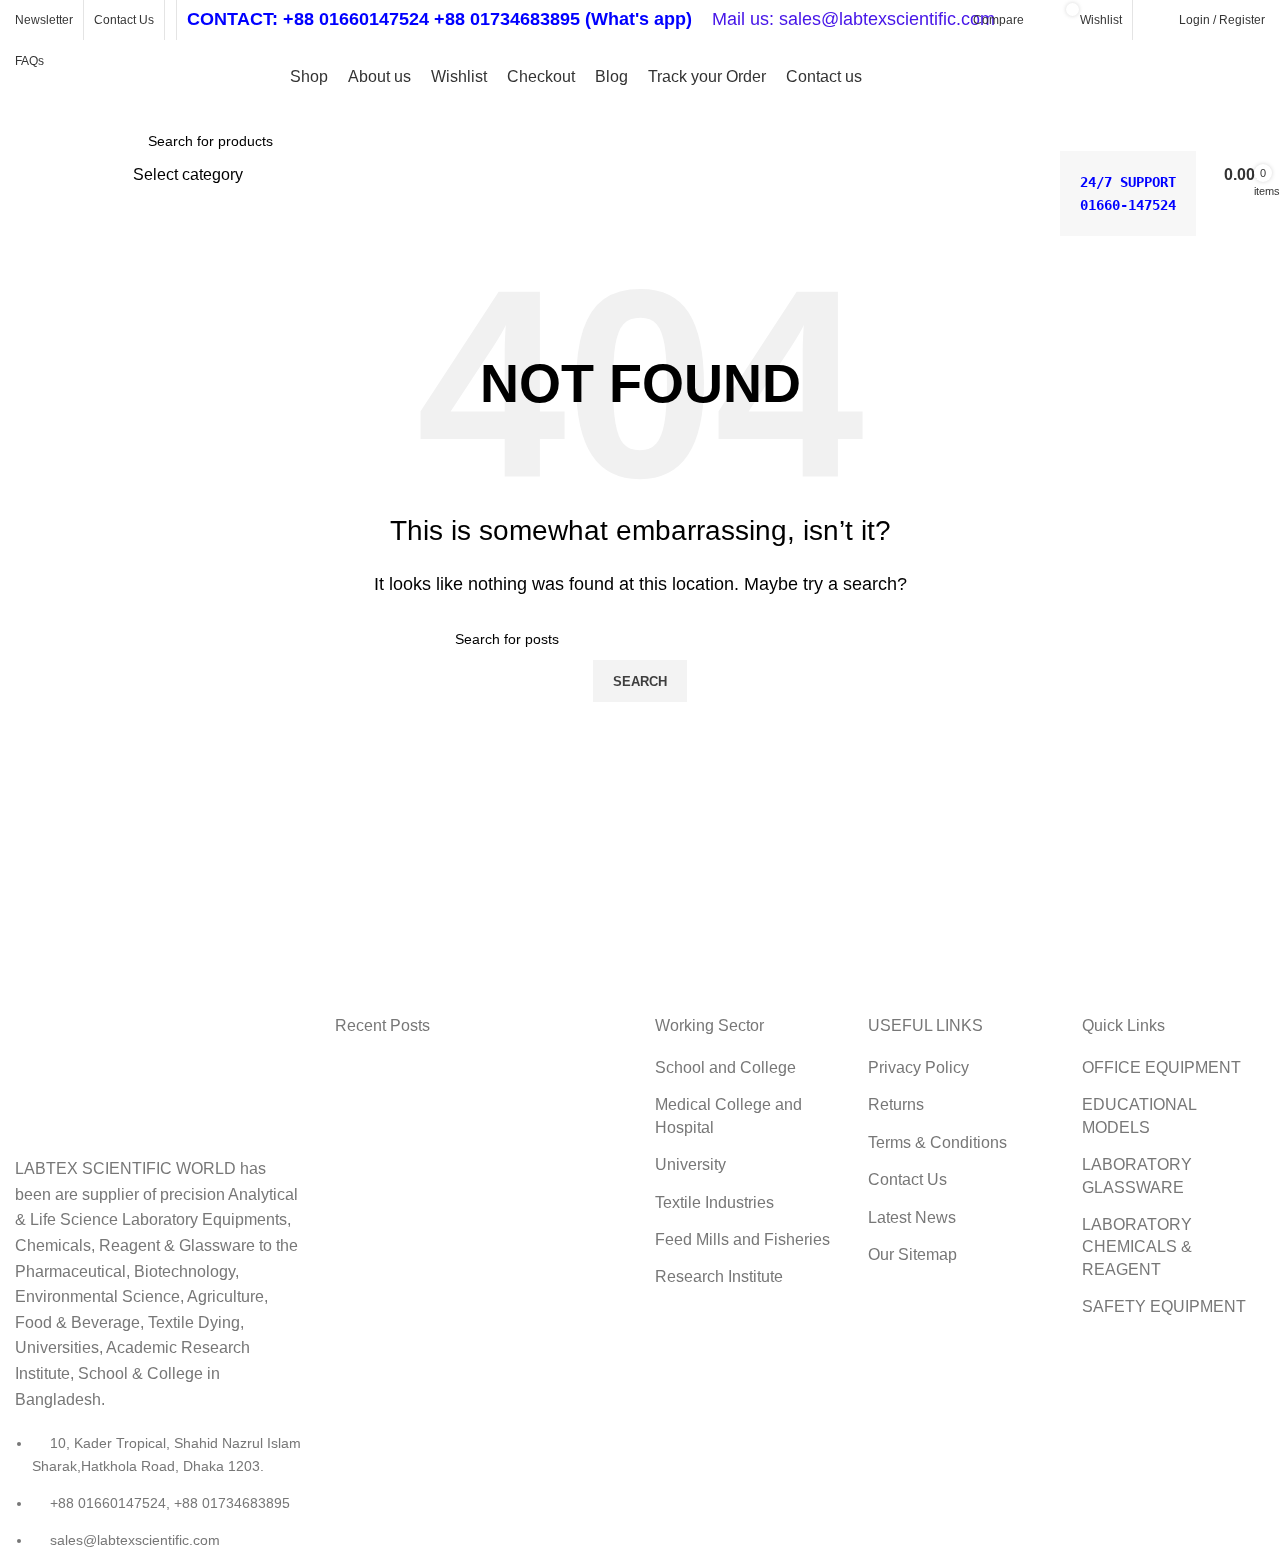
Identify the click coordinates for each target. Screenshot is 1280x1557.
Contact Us (907, 1179)
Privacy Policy (918, 1067)
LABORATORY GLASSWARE (1137, 1175)
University (690, 1164)
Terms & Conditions (937, 1142)
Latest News (912, 1217)
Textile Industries (714, 1202)
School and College (725, 1067)
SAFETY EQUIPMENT (1164, 1306)
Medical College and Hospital (728, 1115)
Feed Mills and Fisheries (742, 1239)
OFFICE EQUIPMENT (1161, 1067)
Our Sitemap (912, 1254)
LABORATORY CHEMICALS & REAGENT (1137, 1247)
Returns (896, 1104)
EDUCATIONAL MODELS (1139, 1115)
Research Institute (719, 1276)
